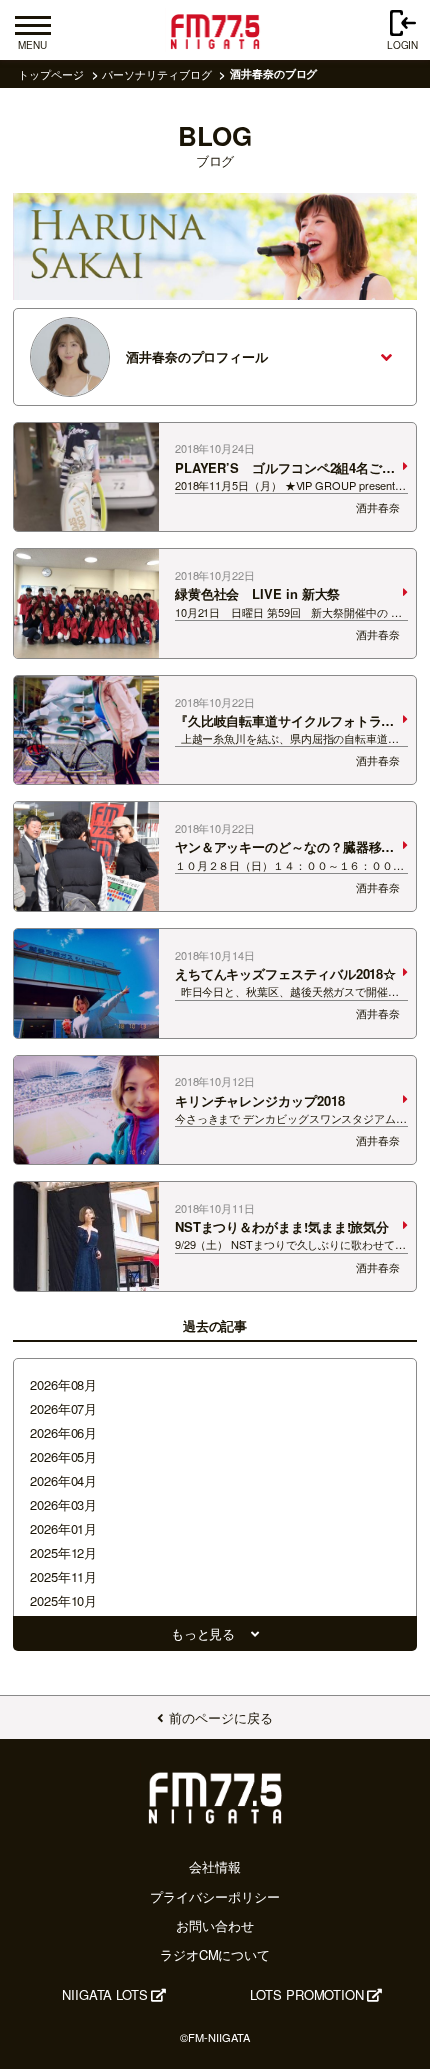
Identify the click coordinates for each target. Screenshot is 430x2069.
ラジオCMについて (215, 1954)
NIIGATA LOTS (105, 1994)
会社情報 (215, 1866)
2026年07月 (63, 1408)
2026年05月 (63, 1456)
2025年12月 (63, 1552)
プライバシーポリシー (214, 1896)
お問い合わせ (215, 1925)
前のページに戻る (220, 1717)
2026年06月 (63, 1432)
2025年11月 (63, 1576)
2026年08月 (63, 1384)
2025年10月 (63, 1600)
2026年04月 (63, 1480)
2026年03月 (63, 1504)
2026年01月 (63, 1528)
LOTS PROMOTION (307, 1994)
